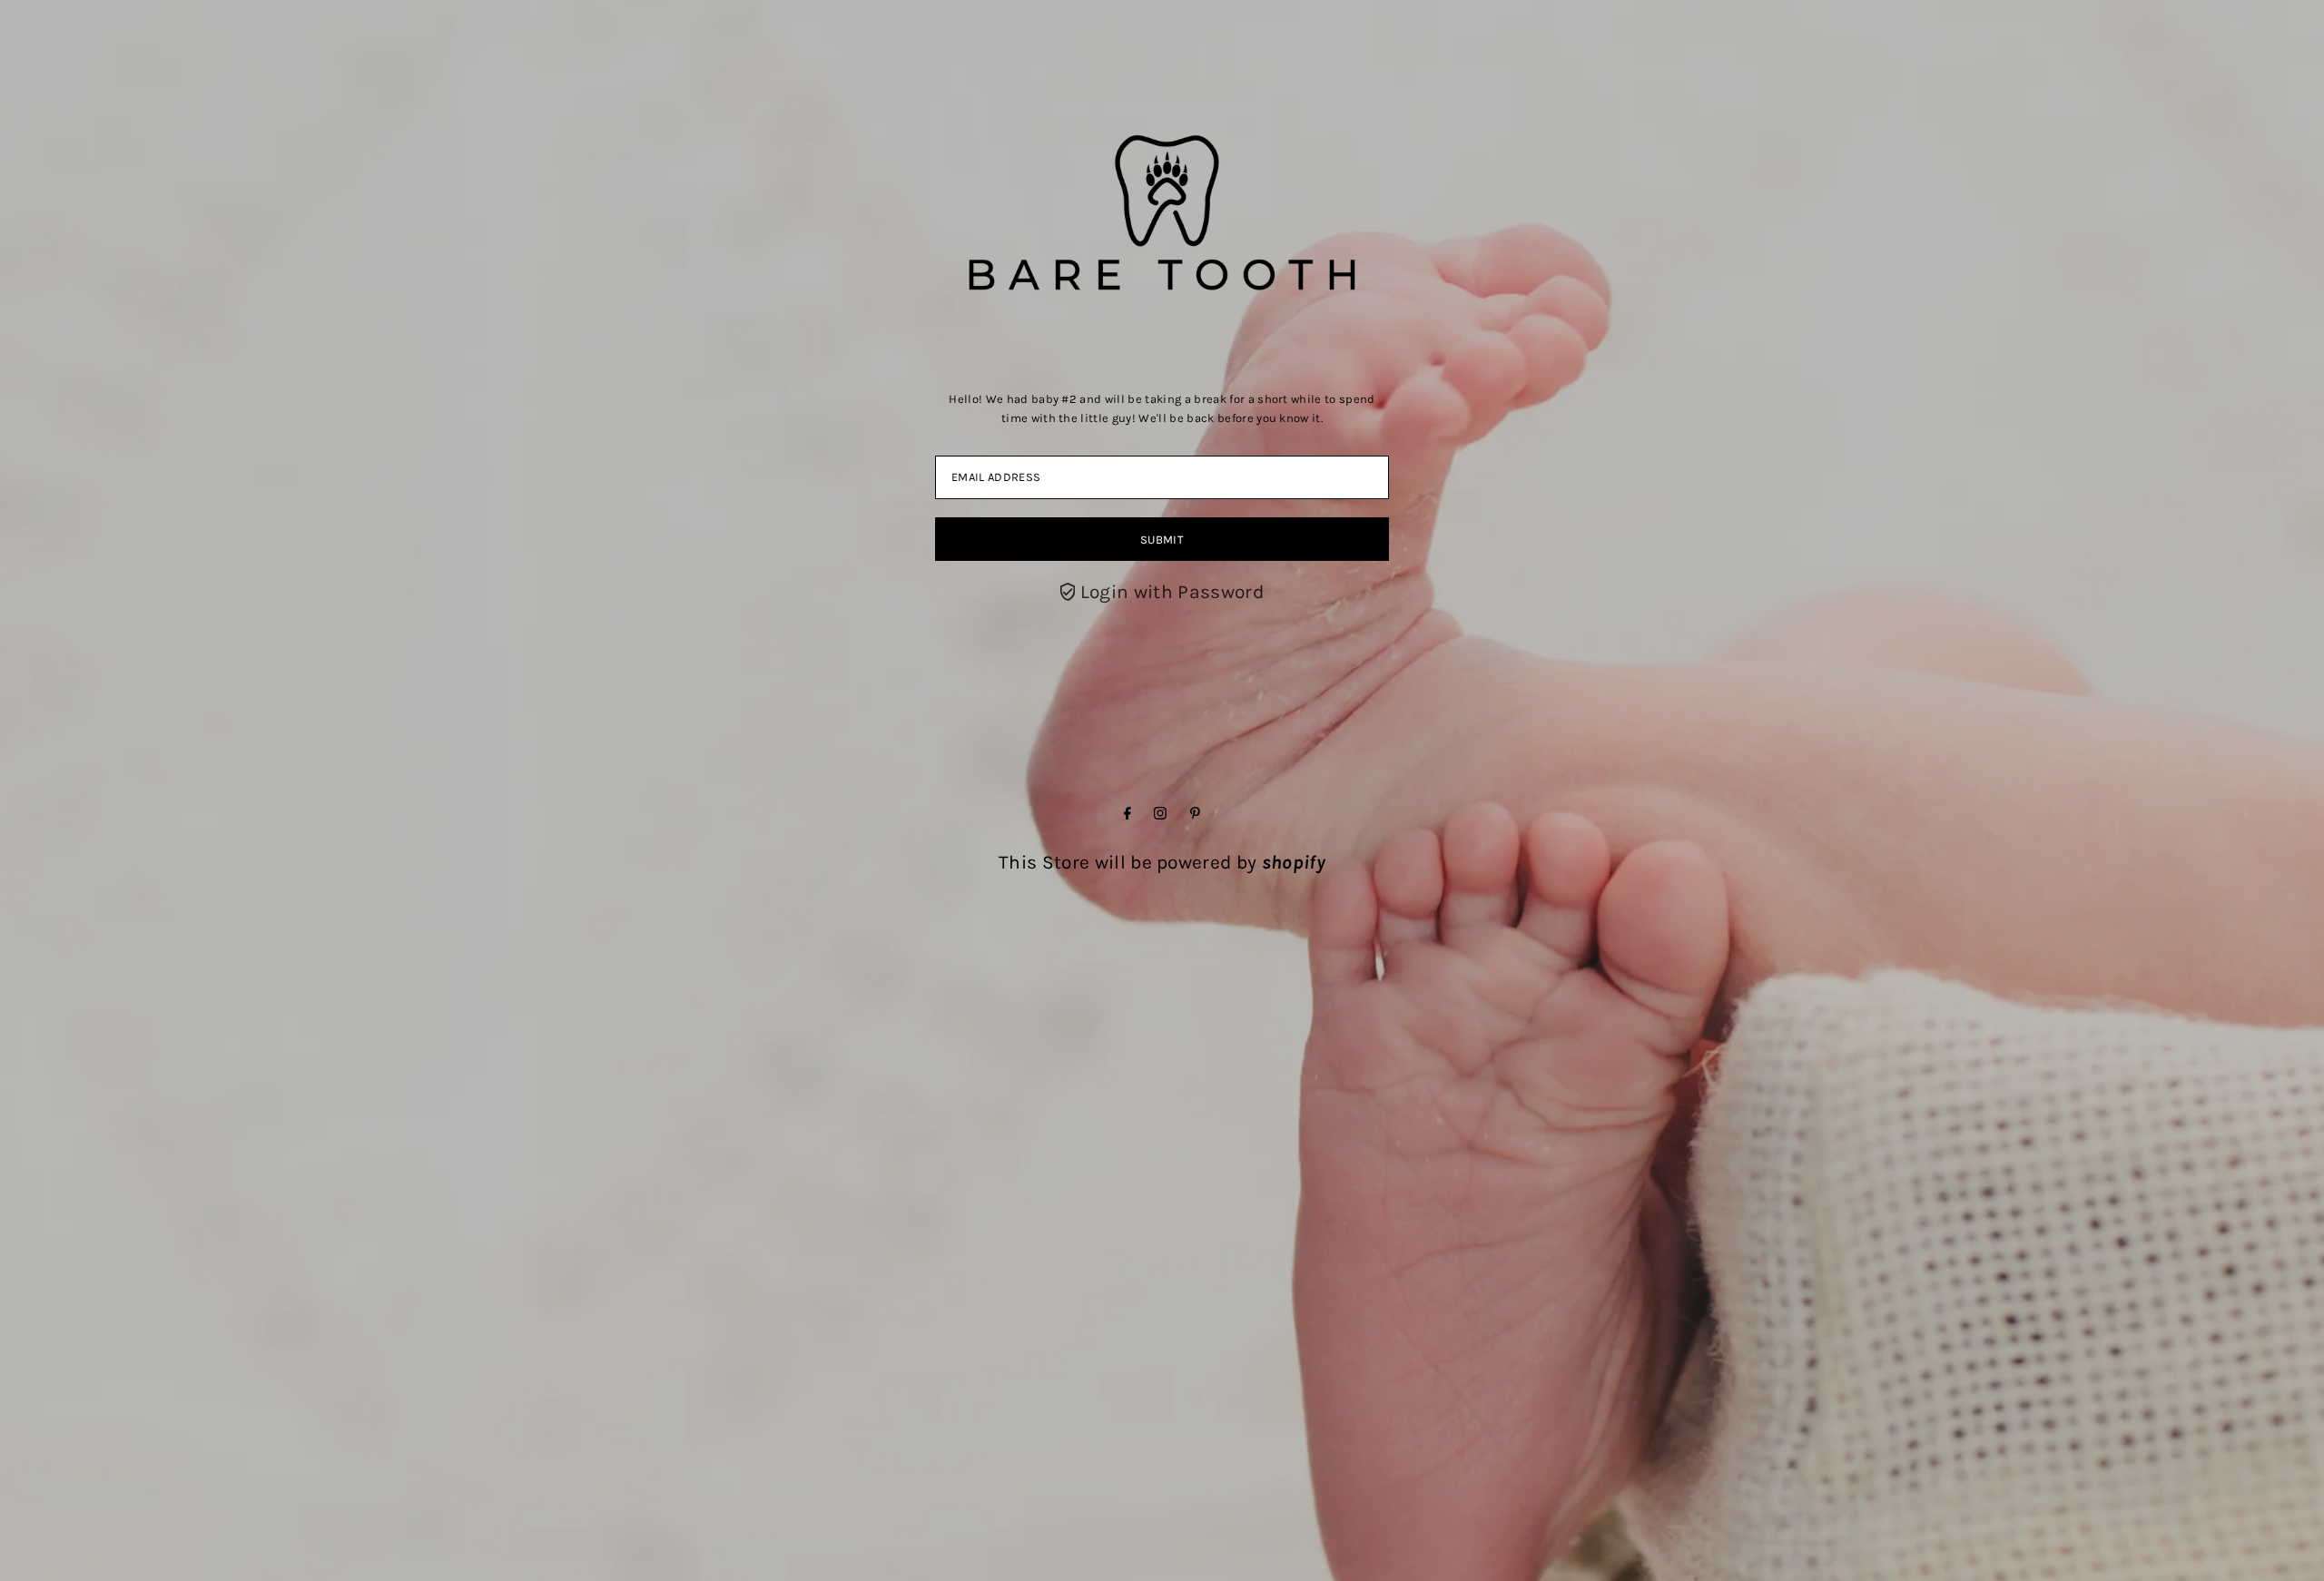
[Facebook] (1128, 813)
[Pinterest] (1195, 813)
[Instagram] (1160, 813)
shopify (1294, 862)
